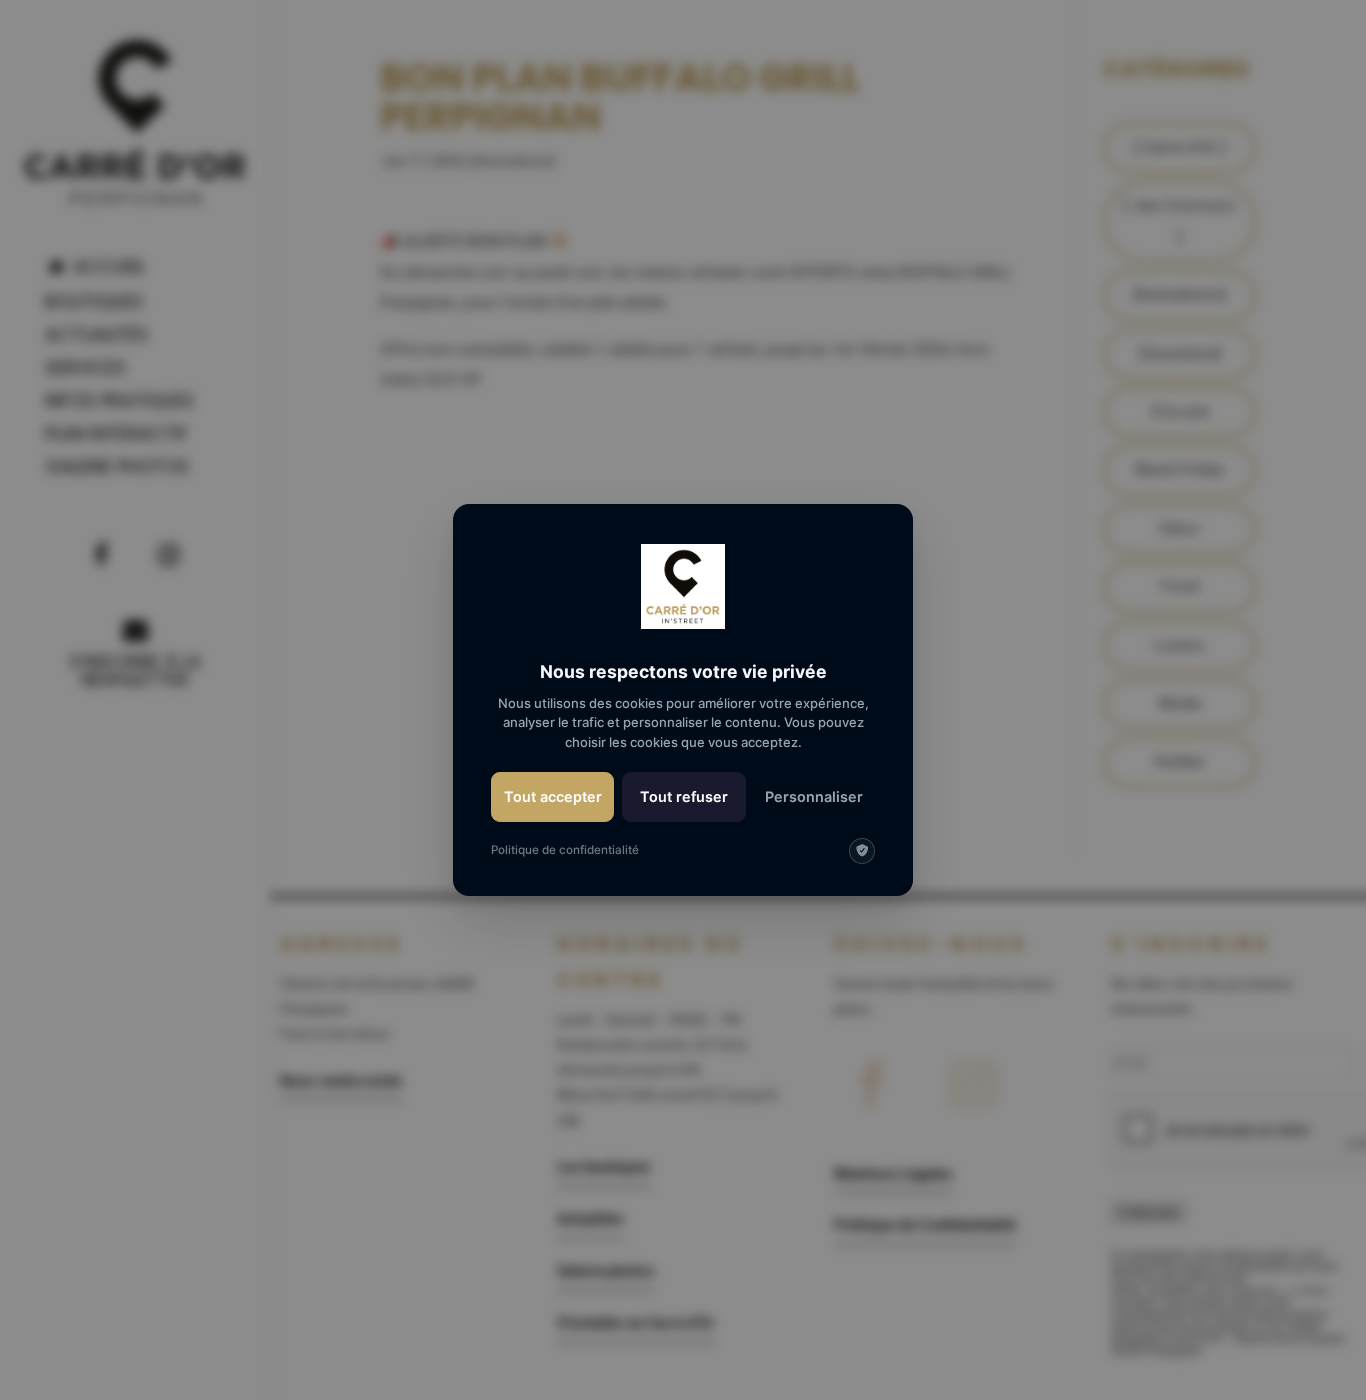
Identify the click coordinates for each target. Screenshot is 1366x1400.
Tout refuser (684, 796)
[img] (862, 851)
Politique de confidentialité (565, 850)
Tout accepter (553, 796)
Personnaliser (814, 796)
